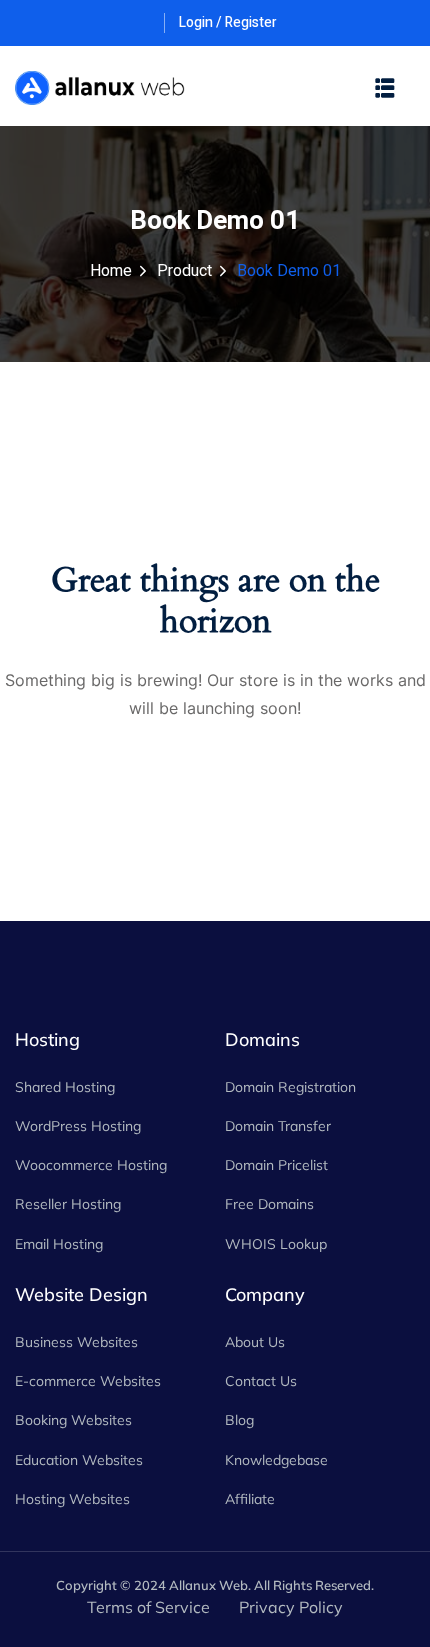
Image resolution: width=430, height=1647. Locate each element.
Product (184, 271)
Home (111, 271)
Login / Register (228, 22)
